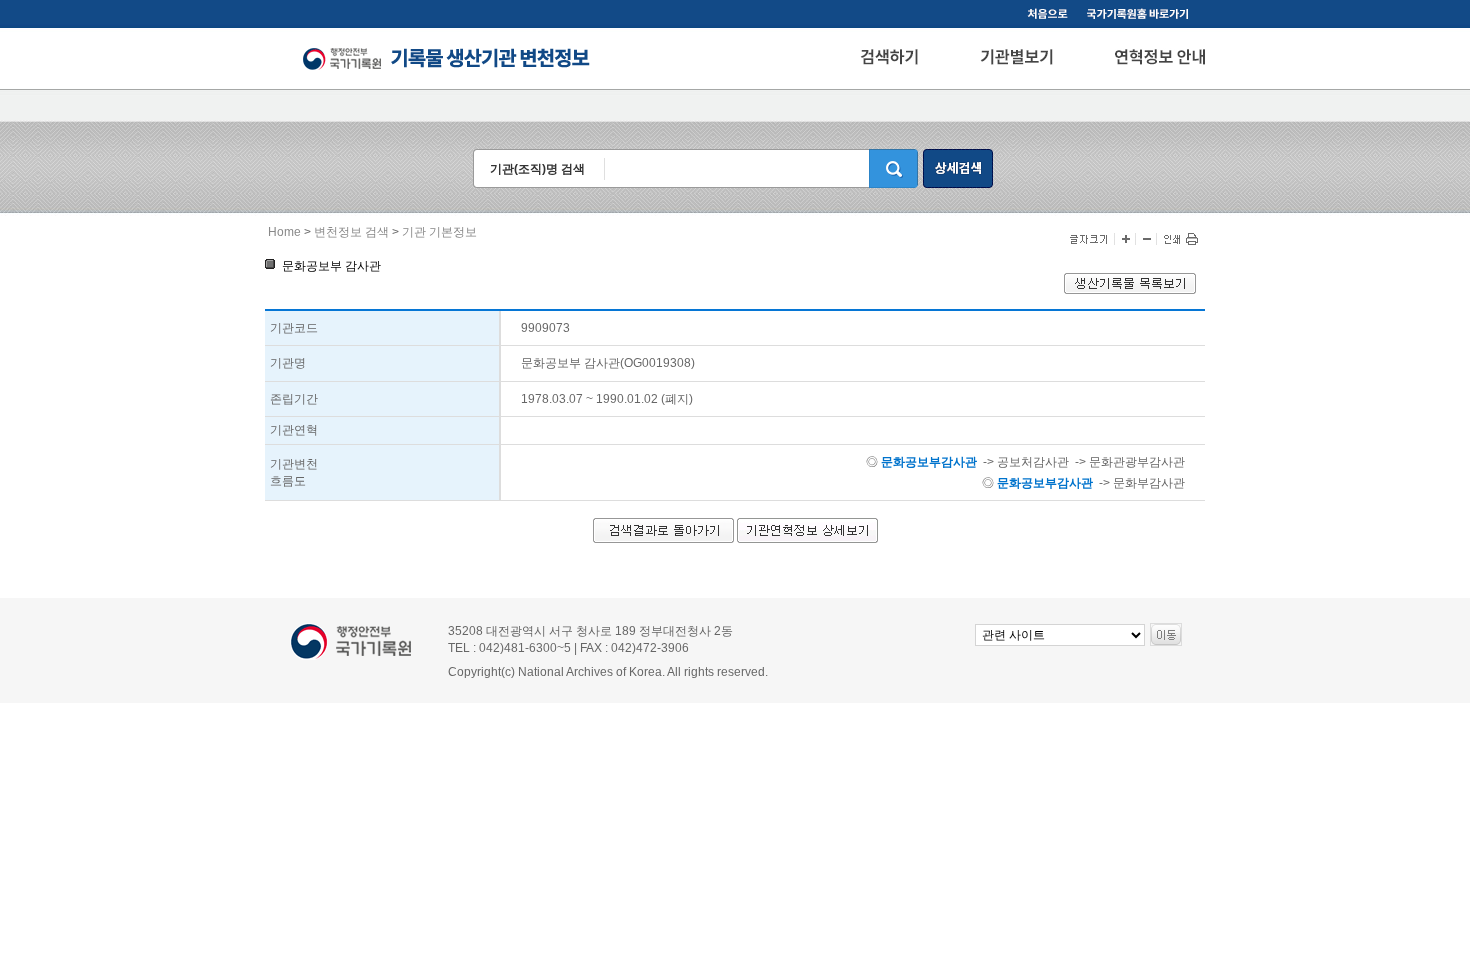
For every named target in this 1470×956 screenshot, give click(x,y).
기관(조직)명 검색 (537, 169)
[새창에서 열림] (1130, 290)
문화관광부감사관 (1137, 462)
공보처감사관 (1033, 462)
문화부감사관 (1149, 483)
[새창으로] (1141, 16)
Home (284, 232)
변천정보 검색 (351, 232)
